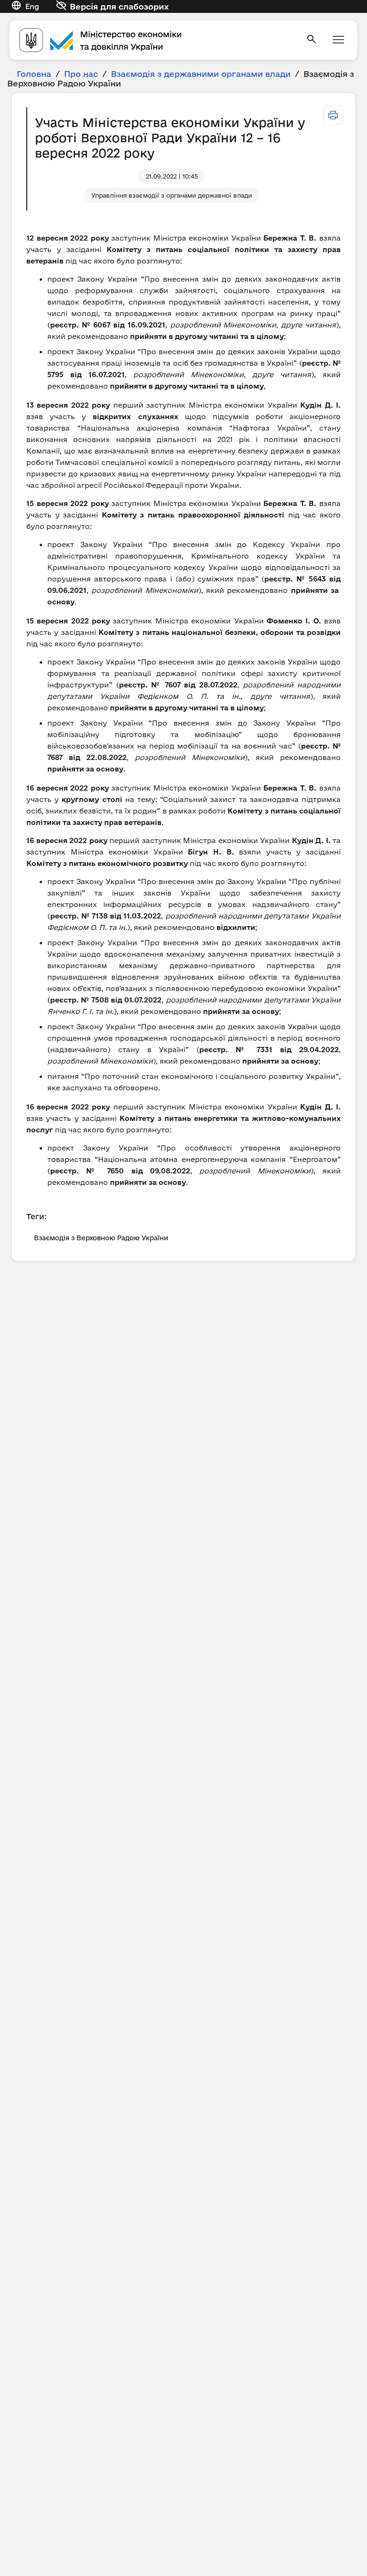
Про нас (81, 74)
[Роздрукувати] (333, 115)
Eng (32, 6)
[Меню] (338, 40)
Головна (34, 74)
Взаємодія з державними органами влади (201, 74)
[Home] (157, 40)
